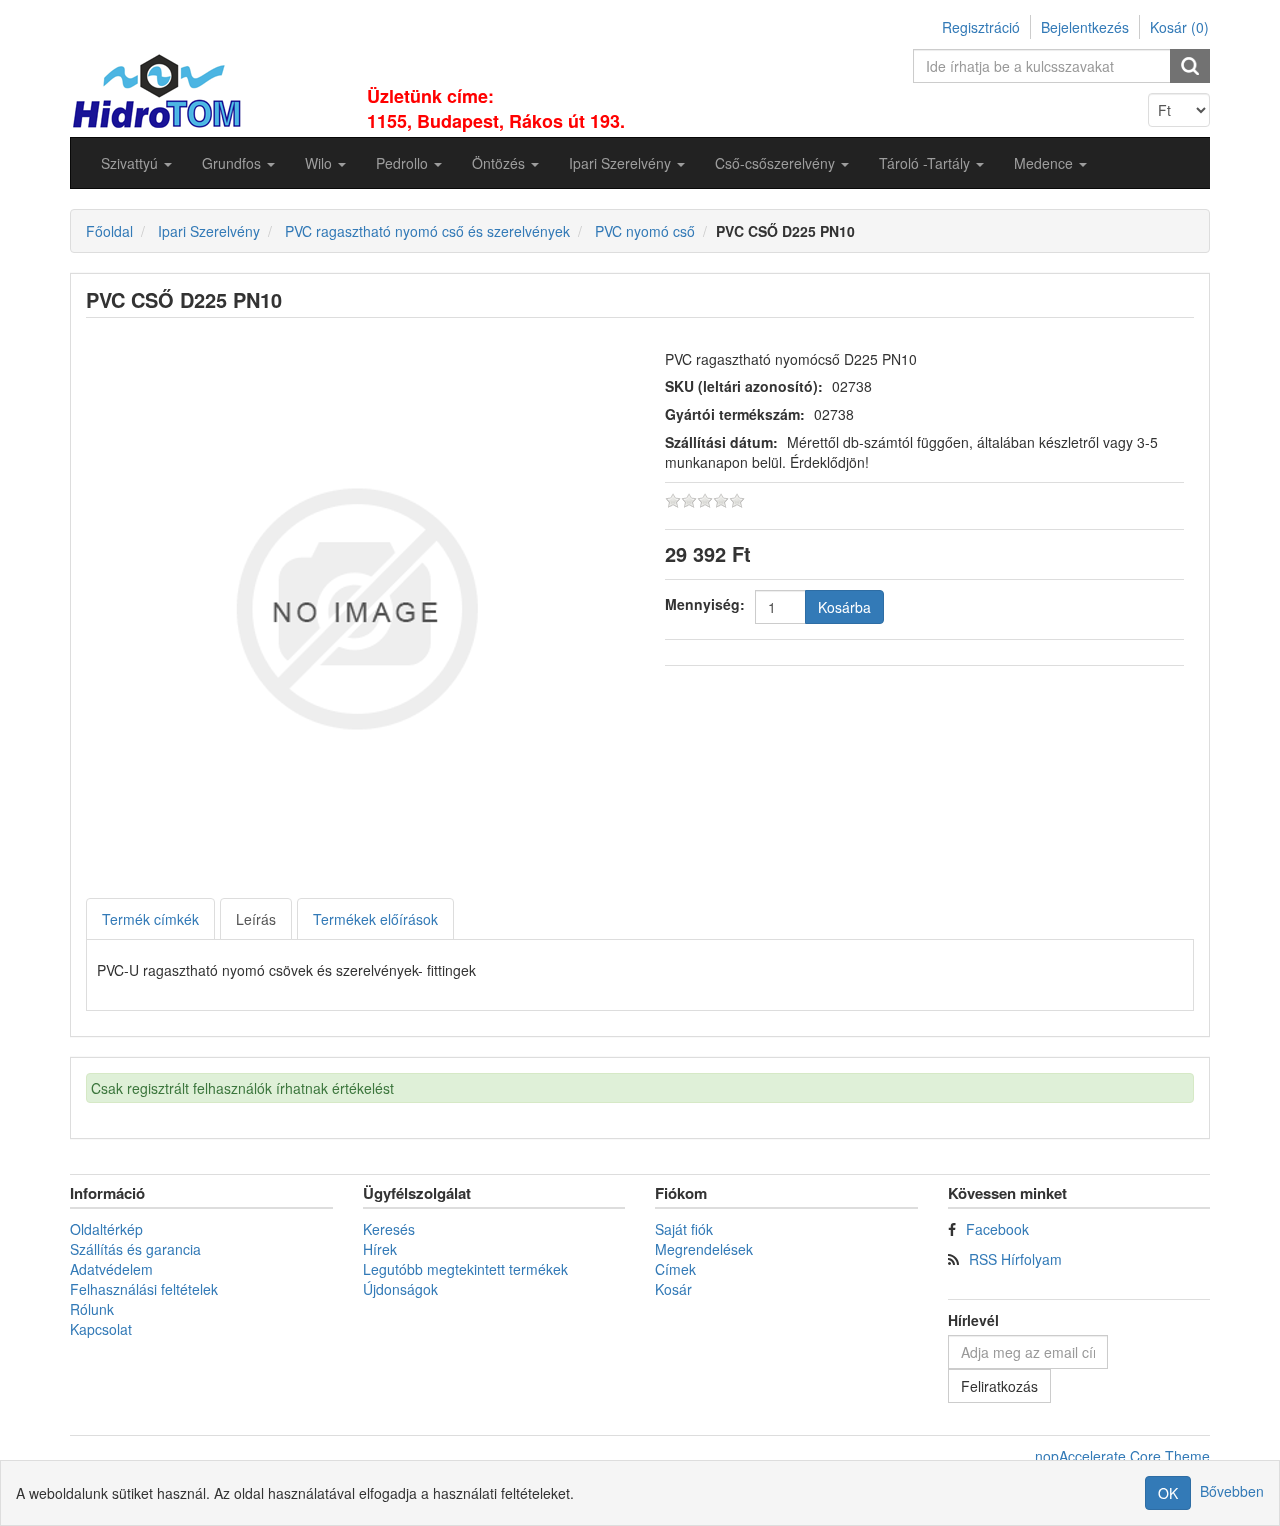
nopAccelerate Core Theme (1122, 1456)
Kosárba (844, 607)
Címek (675, 1269)
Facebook (997, 1229)
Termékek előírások (375, 919)
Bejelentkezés (1085, 27)
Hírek (380, 1249)
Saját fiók (684, 1229)
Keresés (389, 1229)
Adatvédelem (111, 1269)
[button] (136, 163)
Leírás (256, 919)
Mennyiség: (705, 604)
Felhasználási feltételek (144, 1289)
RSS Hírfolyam (1015, 1259)
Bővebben (1232, 1491)
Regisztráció (981, 27)
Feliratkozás (999, 1386)
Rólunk (92, 1309)
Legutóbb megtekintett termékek (465, 1269)
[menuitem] (136, 163)
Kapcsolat (101, 1329)
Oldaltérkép (106, 1229)
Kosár (673, 1289)
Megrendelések (704, 1249)
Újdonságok (400, 1289)
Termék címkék (150, 919)
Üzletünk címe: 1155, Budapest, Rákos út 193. (496, 109)
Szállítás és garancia (135, 1249)
